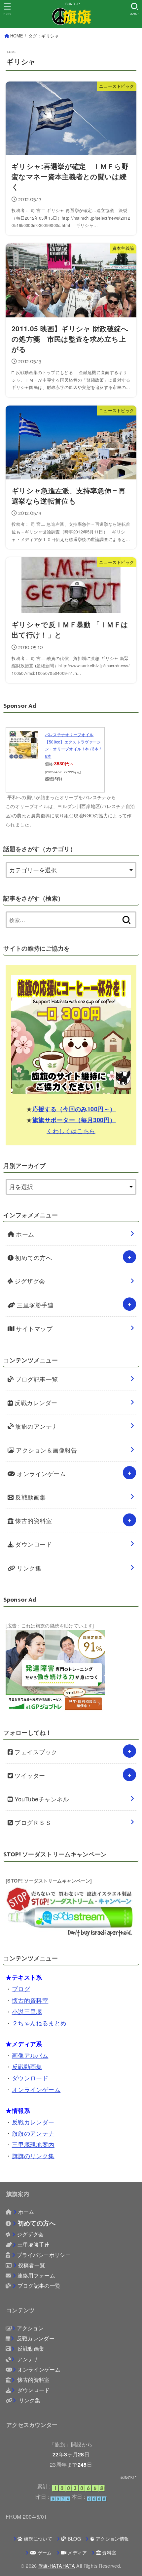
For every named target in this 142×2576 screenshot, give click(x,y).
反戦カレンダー (35, 1402)
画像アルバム (30, 2055)
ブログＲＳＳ (32, 1822)
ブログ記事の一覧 (39, 2285)
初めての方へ (33, 1257)
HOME (17, 36)
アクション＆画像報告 (46, 1450)
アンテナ (28, 2359)
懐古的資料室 (33, 1520)
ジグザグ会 (29, 1281)
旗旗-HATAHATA (57, 2566)
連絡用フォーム (36, 2275)
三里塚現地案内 (33, 2144)
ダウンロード (33, 1544)
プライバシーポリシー (44, 2255)
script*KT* (128, 2477)
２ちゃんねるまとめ (39, 2023)
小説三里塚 (27, 2011)
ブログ (21, 1989)
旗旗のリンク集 (33, 2156)
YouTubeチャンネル (41, 1799)
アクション (30, 2328)
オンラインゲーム (40, 1473)
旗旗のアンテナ (36, 1426)
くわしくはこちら (71, 1130)
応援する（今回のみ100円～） (74, 1109)
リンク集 (28, 1568)
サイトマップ (33, 1328)
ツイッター (29, 1775)
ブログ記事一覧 (36, 1379)
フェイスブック (35, 1752)
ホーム (24, 1234)
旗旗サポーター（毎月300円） (74, 1120)
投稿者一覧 (32, 2265)
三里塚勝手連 (34, 1305)
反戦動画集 (30, 1497)
